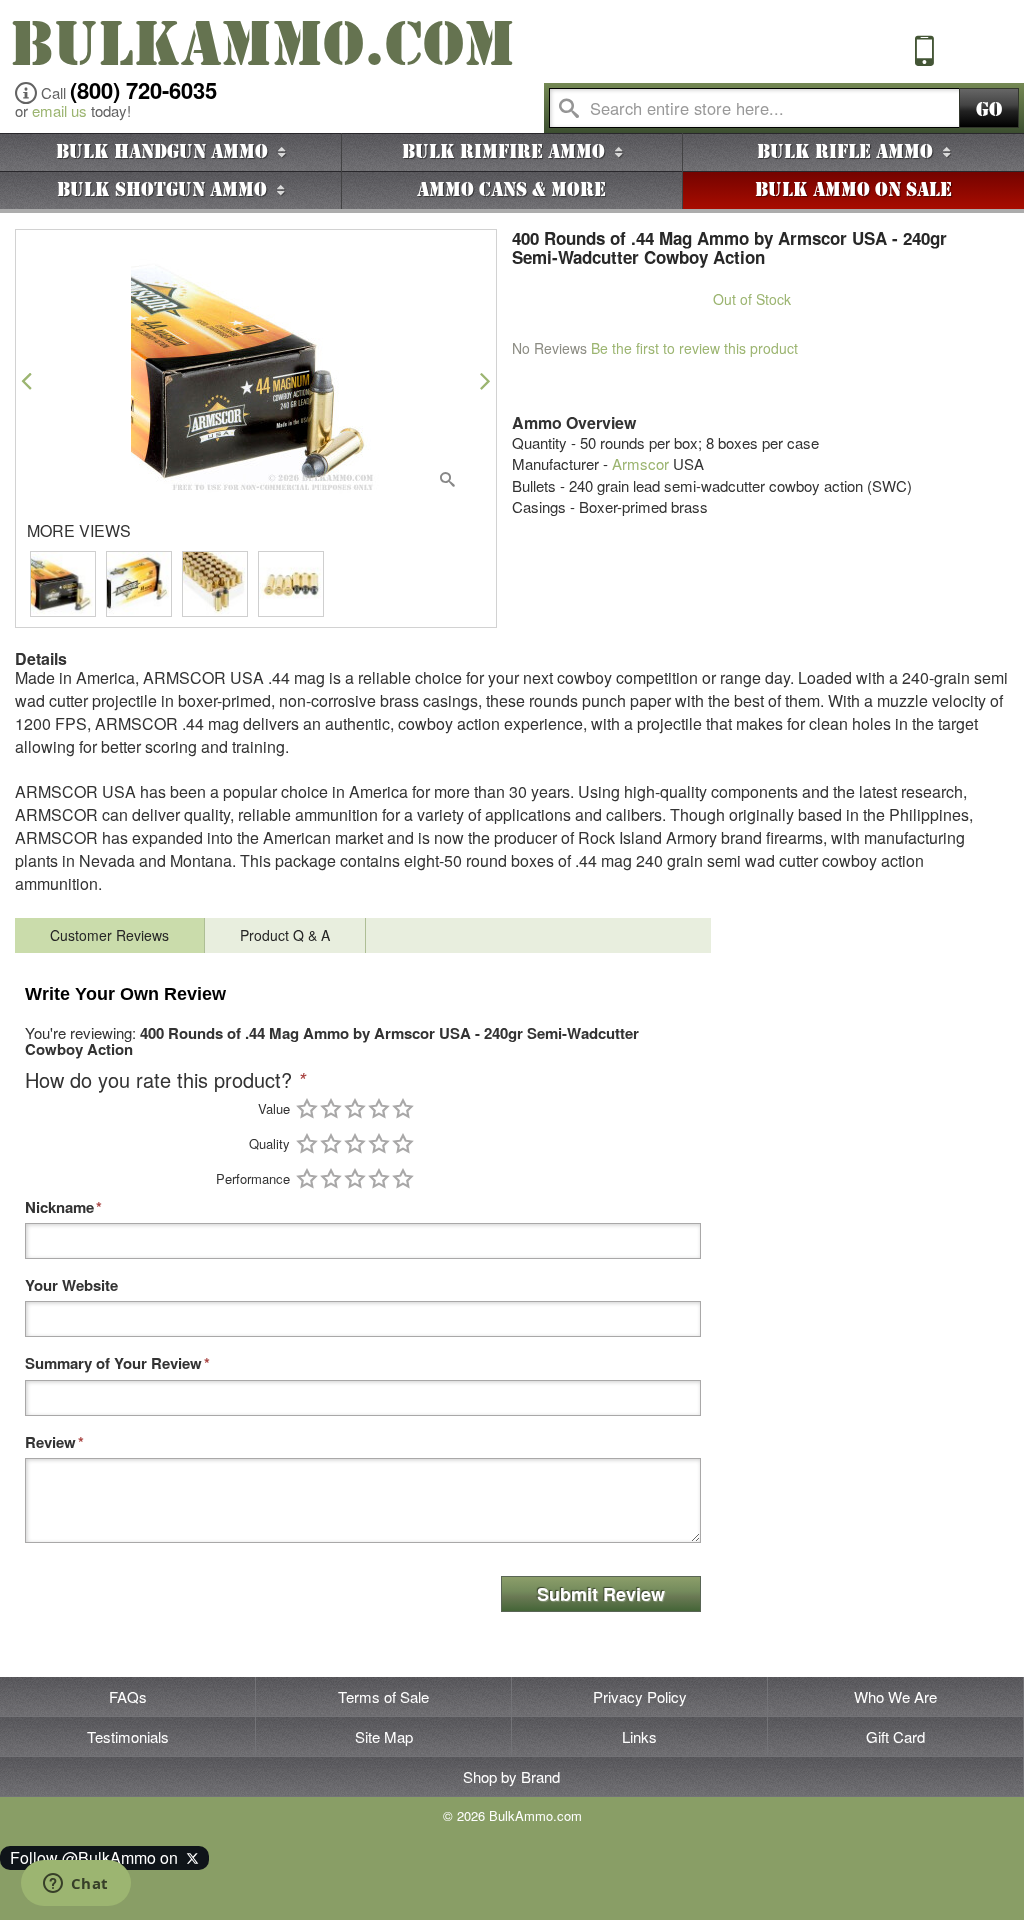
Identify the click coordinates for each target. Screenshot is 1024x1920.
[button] (26, 380)
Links (639, 1736)
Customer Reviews (109, 935)
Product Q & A (285, 935)
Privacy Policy (640, 1696)
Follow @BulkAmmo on (98, 1857)
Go (989, 109)
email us (59, 110)
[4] (379, 1108)
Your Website (71, 1285)
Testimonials (128, 1736)
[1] (307, 1108)
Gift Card (895, 1736)
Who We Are (895, 1696)
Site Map (384, 1736)
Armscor (640, 463)
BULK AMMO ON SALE (853, 190)
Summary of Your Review (113, 1363)
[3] (355, 1108)
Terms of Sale (383, 1696)
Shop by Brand (511, 1776)
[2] (331, 1108)
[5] (403, 1108)
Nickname (59, 1207)
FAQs (128, 1696)
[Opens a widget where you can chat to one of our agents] (75, 1885)
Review (50, 1442)
